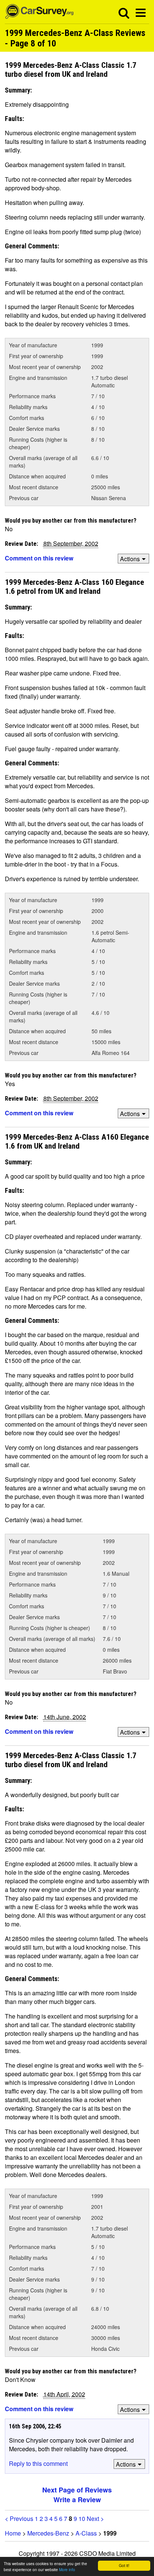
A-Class (86, 2533)
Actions (130, 559)
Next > (95, 2518)
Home (13, 2533)
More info (67, 2569)
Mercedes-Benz (48, 2533)
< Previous (19, 2518)
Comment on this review (39, 558)
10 (82, 2518)
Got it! (124, 2565)
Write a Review (77, 2500)
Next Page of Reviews (77, 2490)
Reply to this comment (38, 2463)
